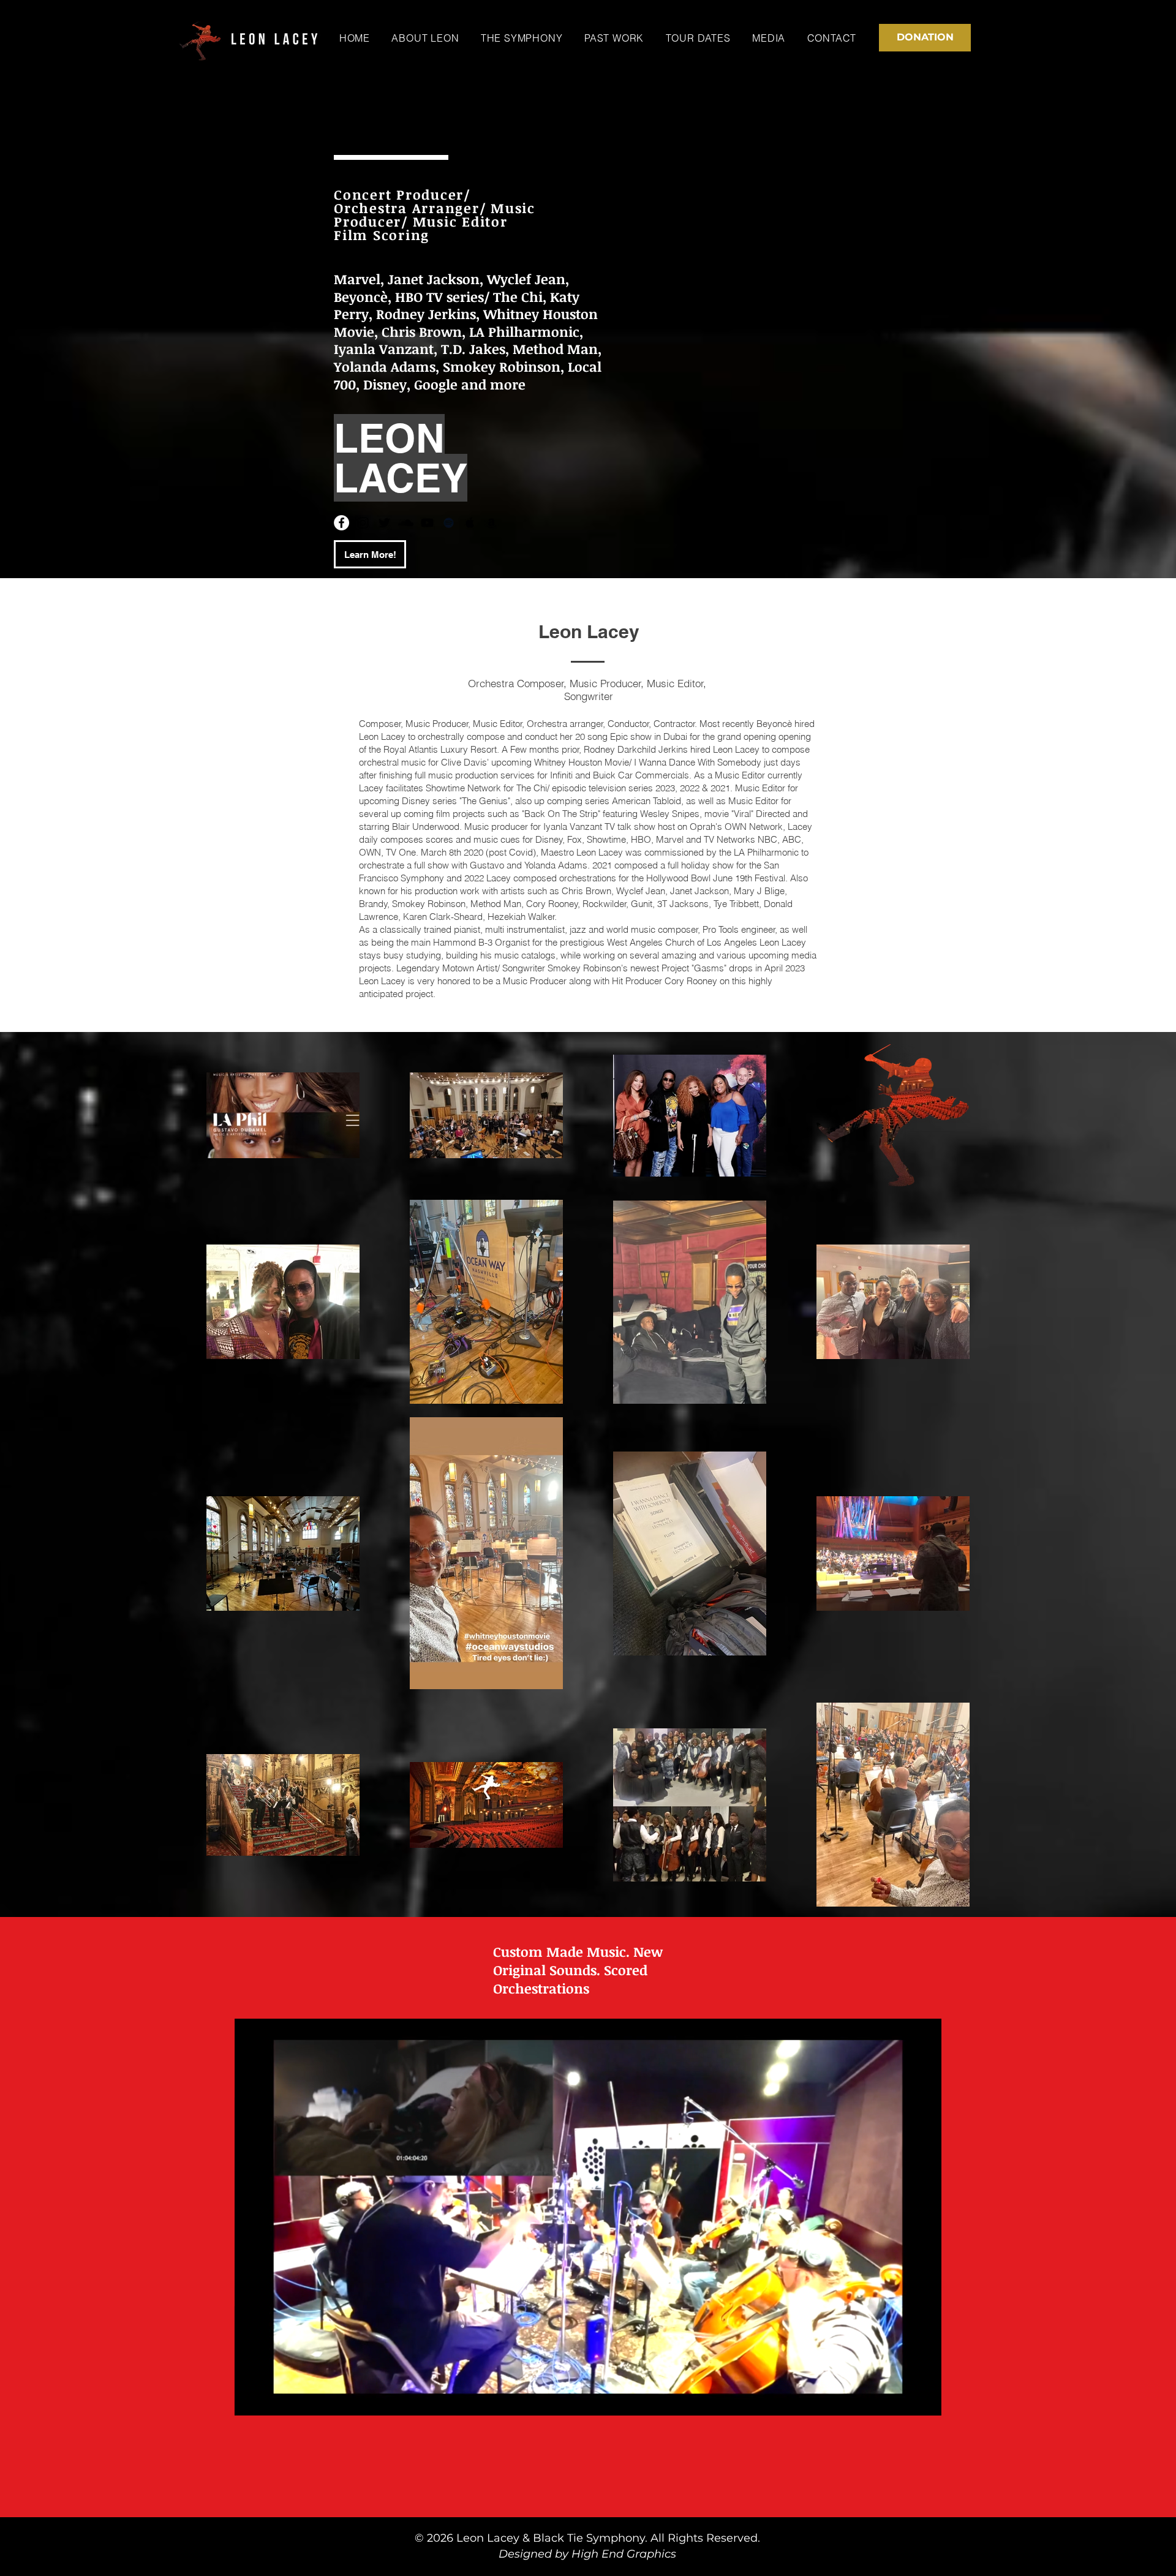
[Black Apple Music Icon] (470, 523)
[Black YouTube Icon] (427, 523)
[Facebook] (341, 523)
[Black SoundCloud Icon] (406, 523)
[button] (926, 2402)
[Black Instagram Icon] (363, 523)
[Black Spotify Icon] (449, 523)
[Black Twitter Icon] (384, 523)
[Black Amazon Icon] (492, 523)
